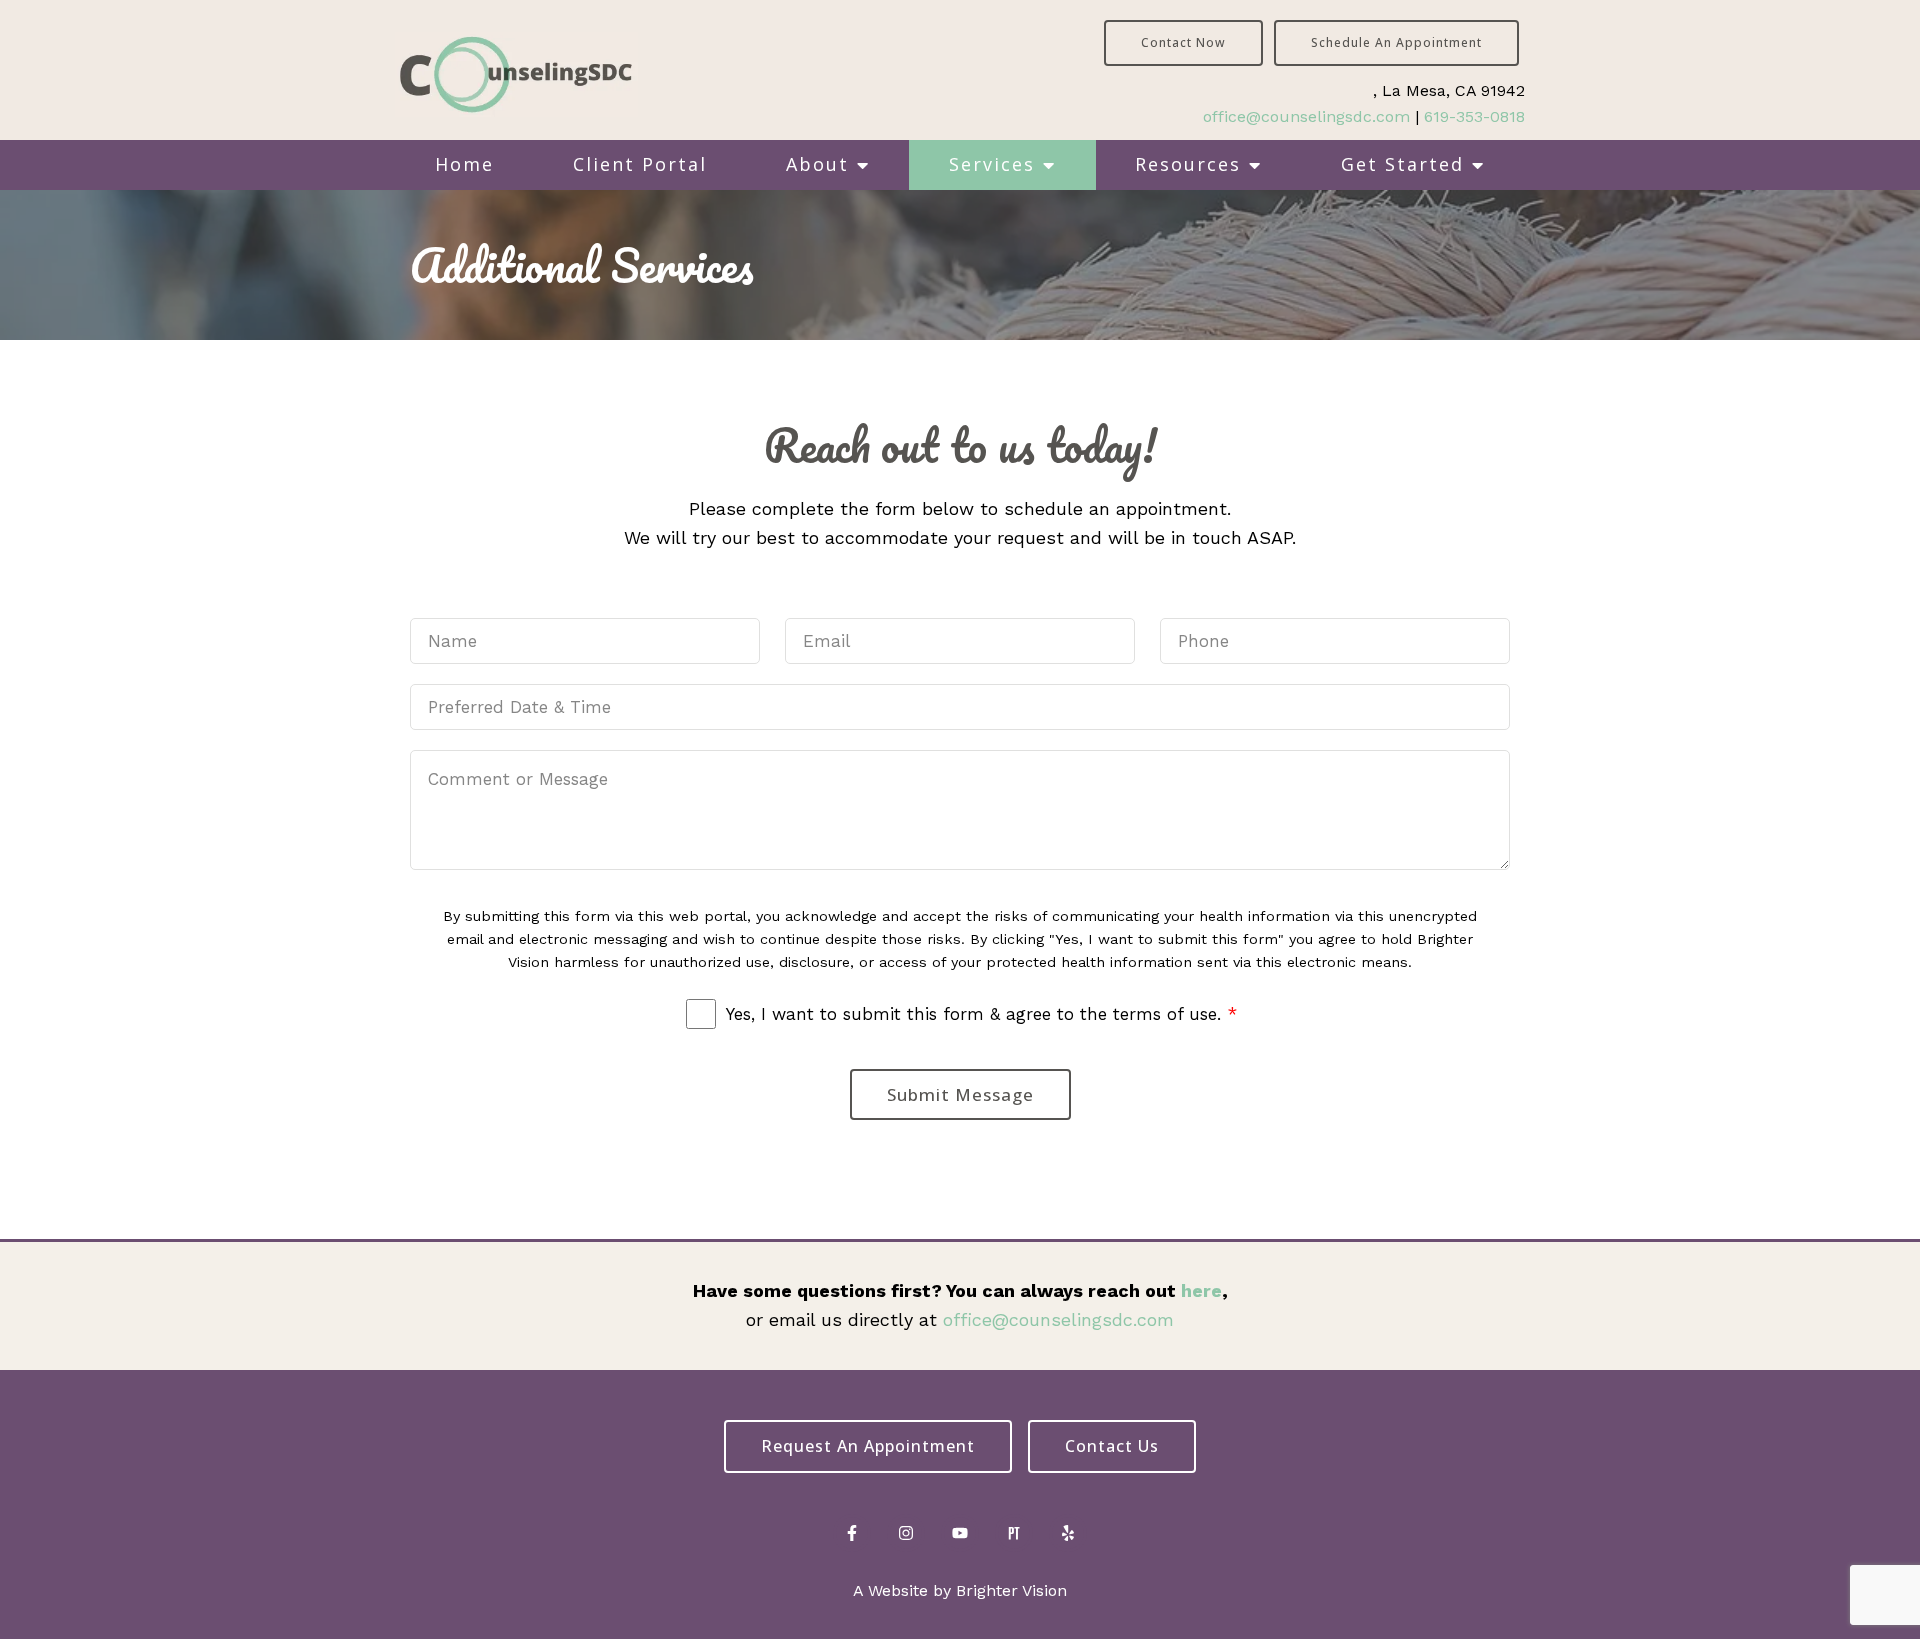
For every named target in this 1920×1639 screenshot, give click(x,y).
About (817, 164)
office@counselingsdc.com (1306, 116)
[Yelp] (1068, 1533)
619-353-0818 (1474, 116)
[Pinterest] (1014, 1533)
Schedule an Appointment (1396, 42)
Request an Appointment (868, 1446)
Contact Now (1183, 42)
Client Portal (640, 164)
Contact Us (1112, 1446)
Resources (1188, 164)
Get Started (1402, 164)
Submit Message (960, 1094)
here (1201, 1290)
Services (992, 164)
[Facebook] (852, 1533)
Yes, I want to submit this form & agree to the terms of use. (981, 1014)
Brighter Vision (1011, 1590)
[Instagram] (906, 1533)
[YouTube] (960, 1533)
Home (464, 164)
